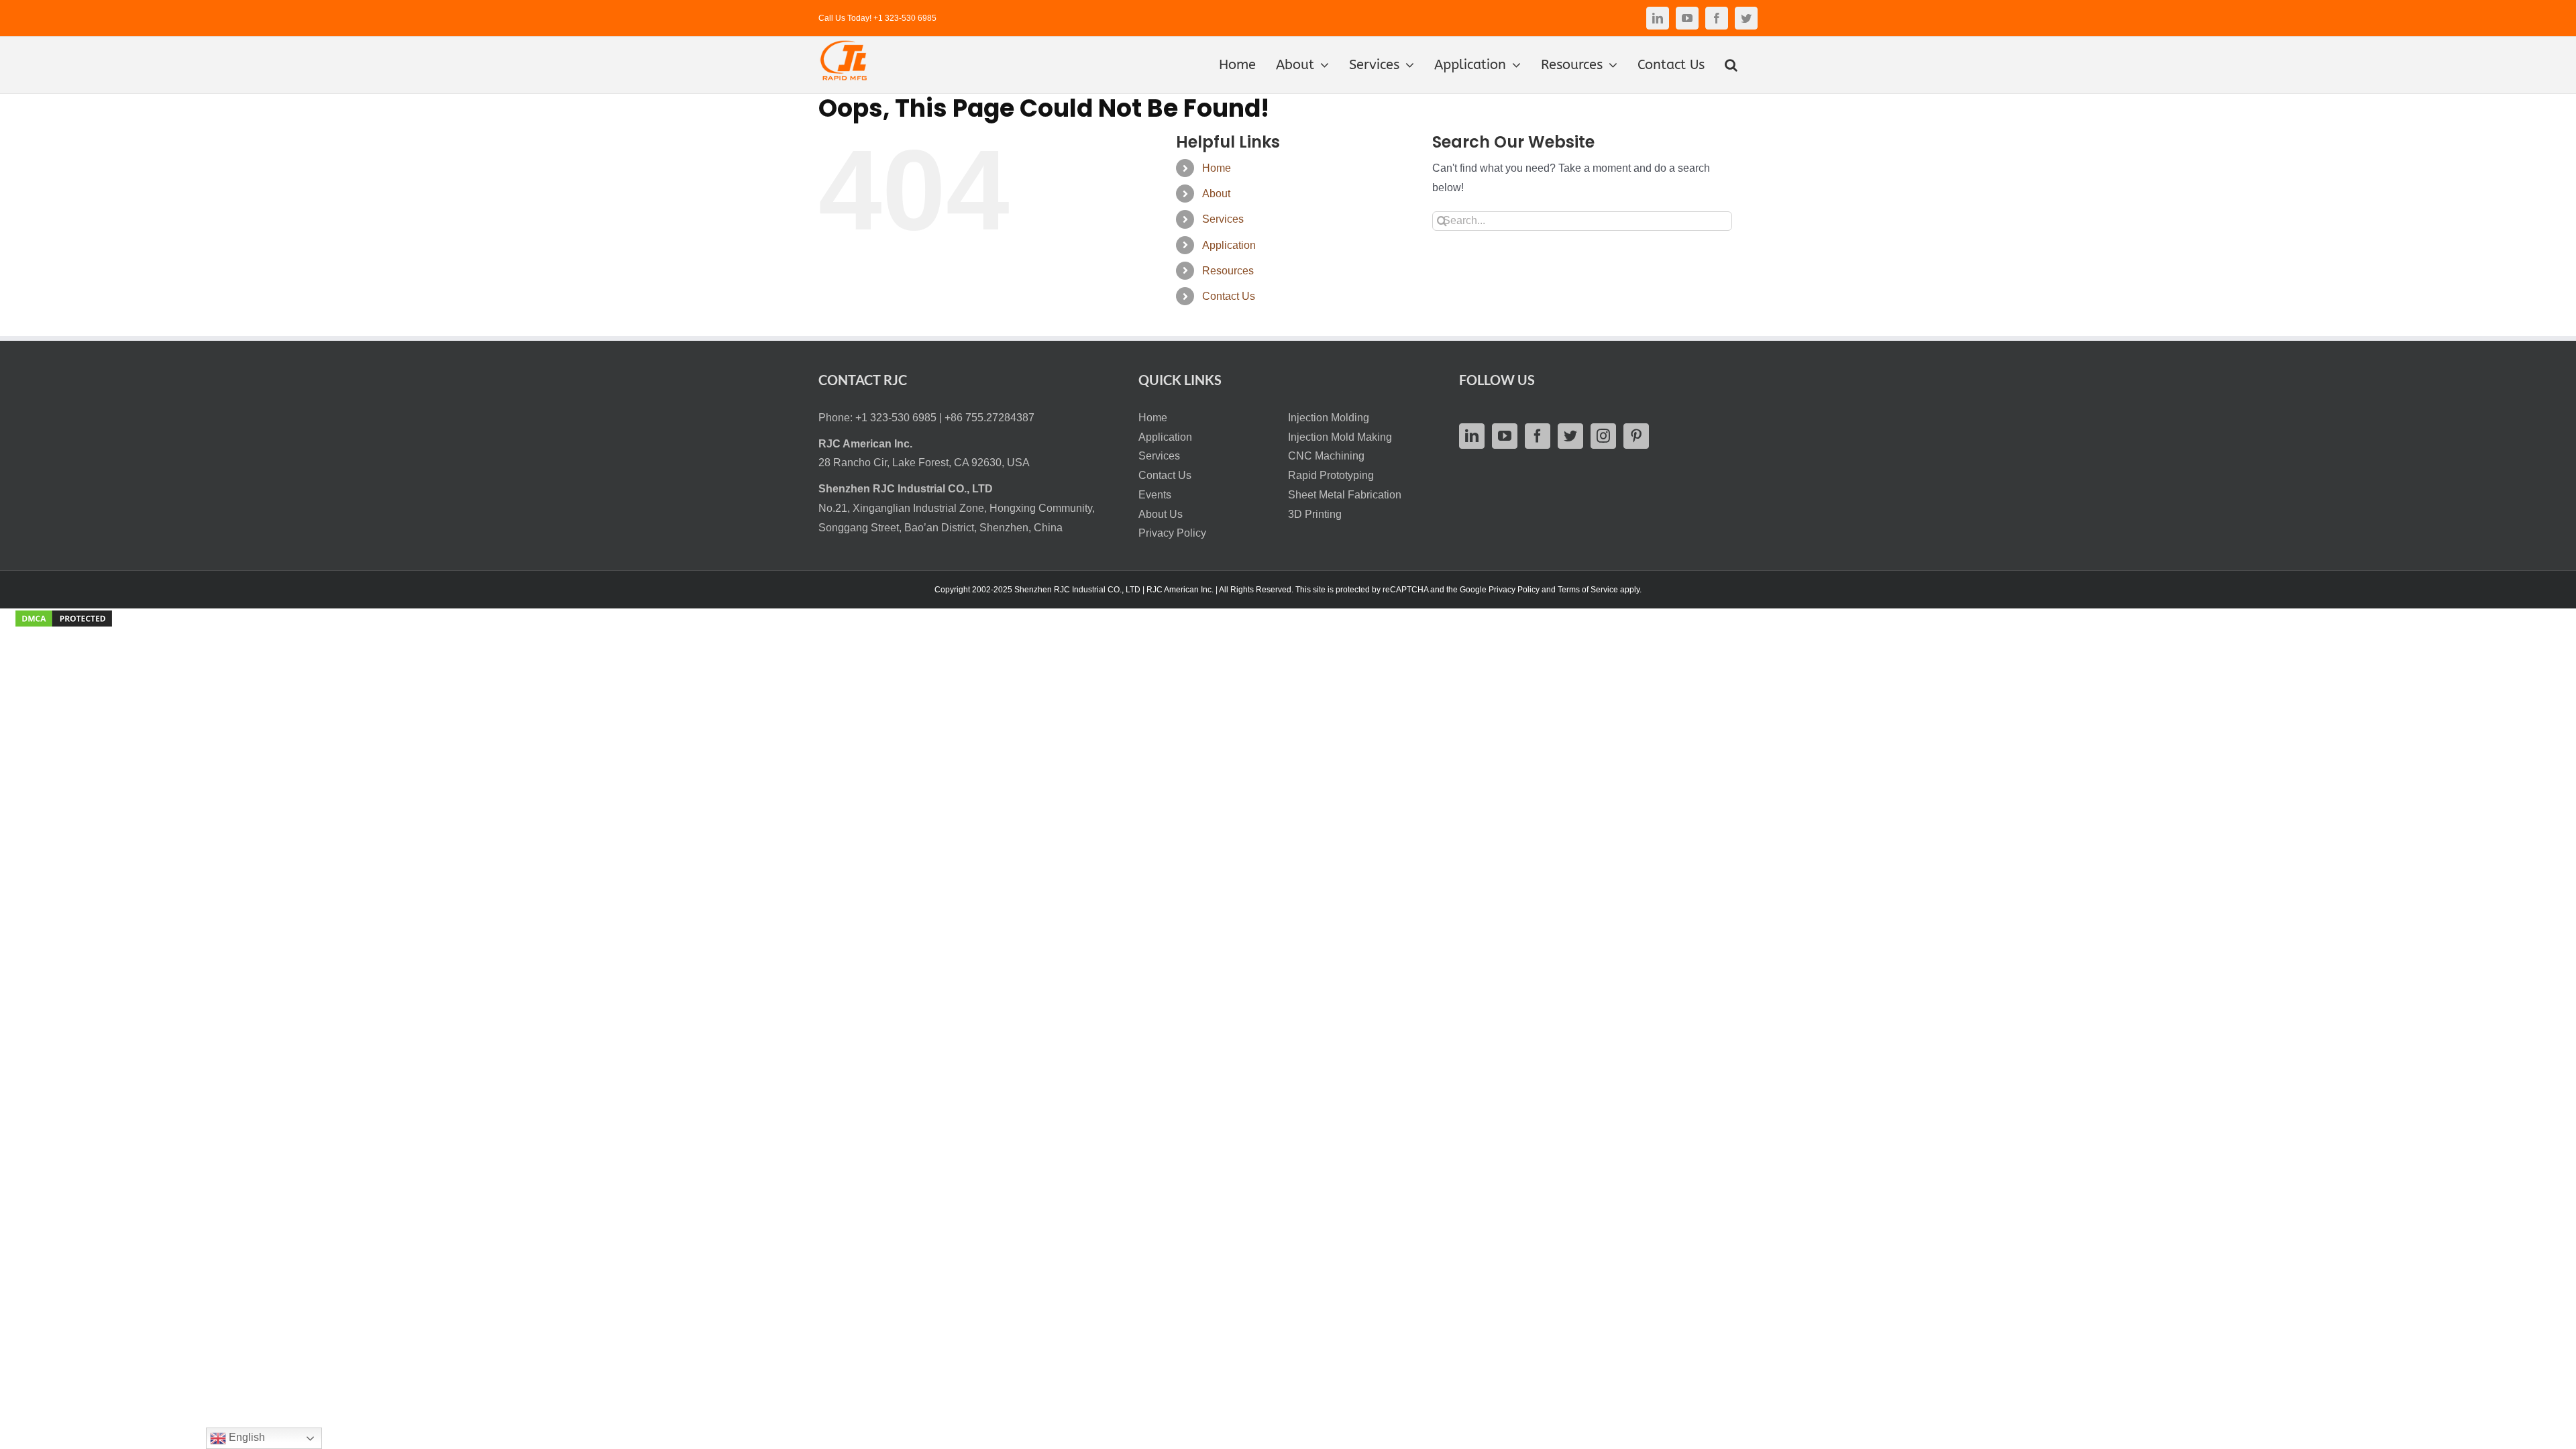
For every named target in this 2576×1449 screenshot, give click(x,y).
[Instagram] (1603, 436)
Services (1223, 219)
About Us (1161, 514)
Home (1217, 168)
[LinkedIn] (1472, 436)
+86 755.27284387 (989, 418)
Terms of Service (1588, 590)
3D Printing (1315, 514)
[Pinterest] (1636, 436)
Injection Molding (1329, 418)
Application (1229, 245)
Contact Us (1229, 296)
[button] (1731, 65)
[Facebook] (1538, 436)
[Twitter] (1570, 436)
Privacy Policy (1172, 533)
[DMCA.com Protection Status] (64, 618)
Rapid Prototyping (1331, 475)
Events (1155, 495)
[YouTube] (1505, 436)
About (1216, 194)
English (246, 1437)
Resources (1228, 271)
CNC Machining (1326, 456)
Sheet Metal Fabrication (1345, 495)
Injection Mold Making (1340, 437)
